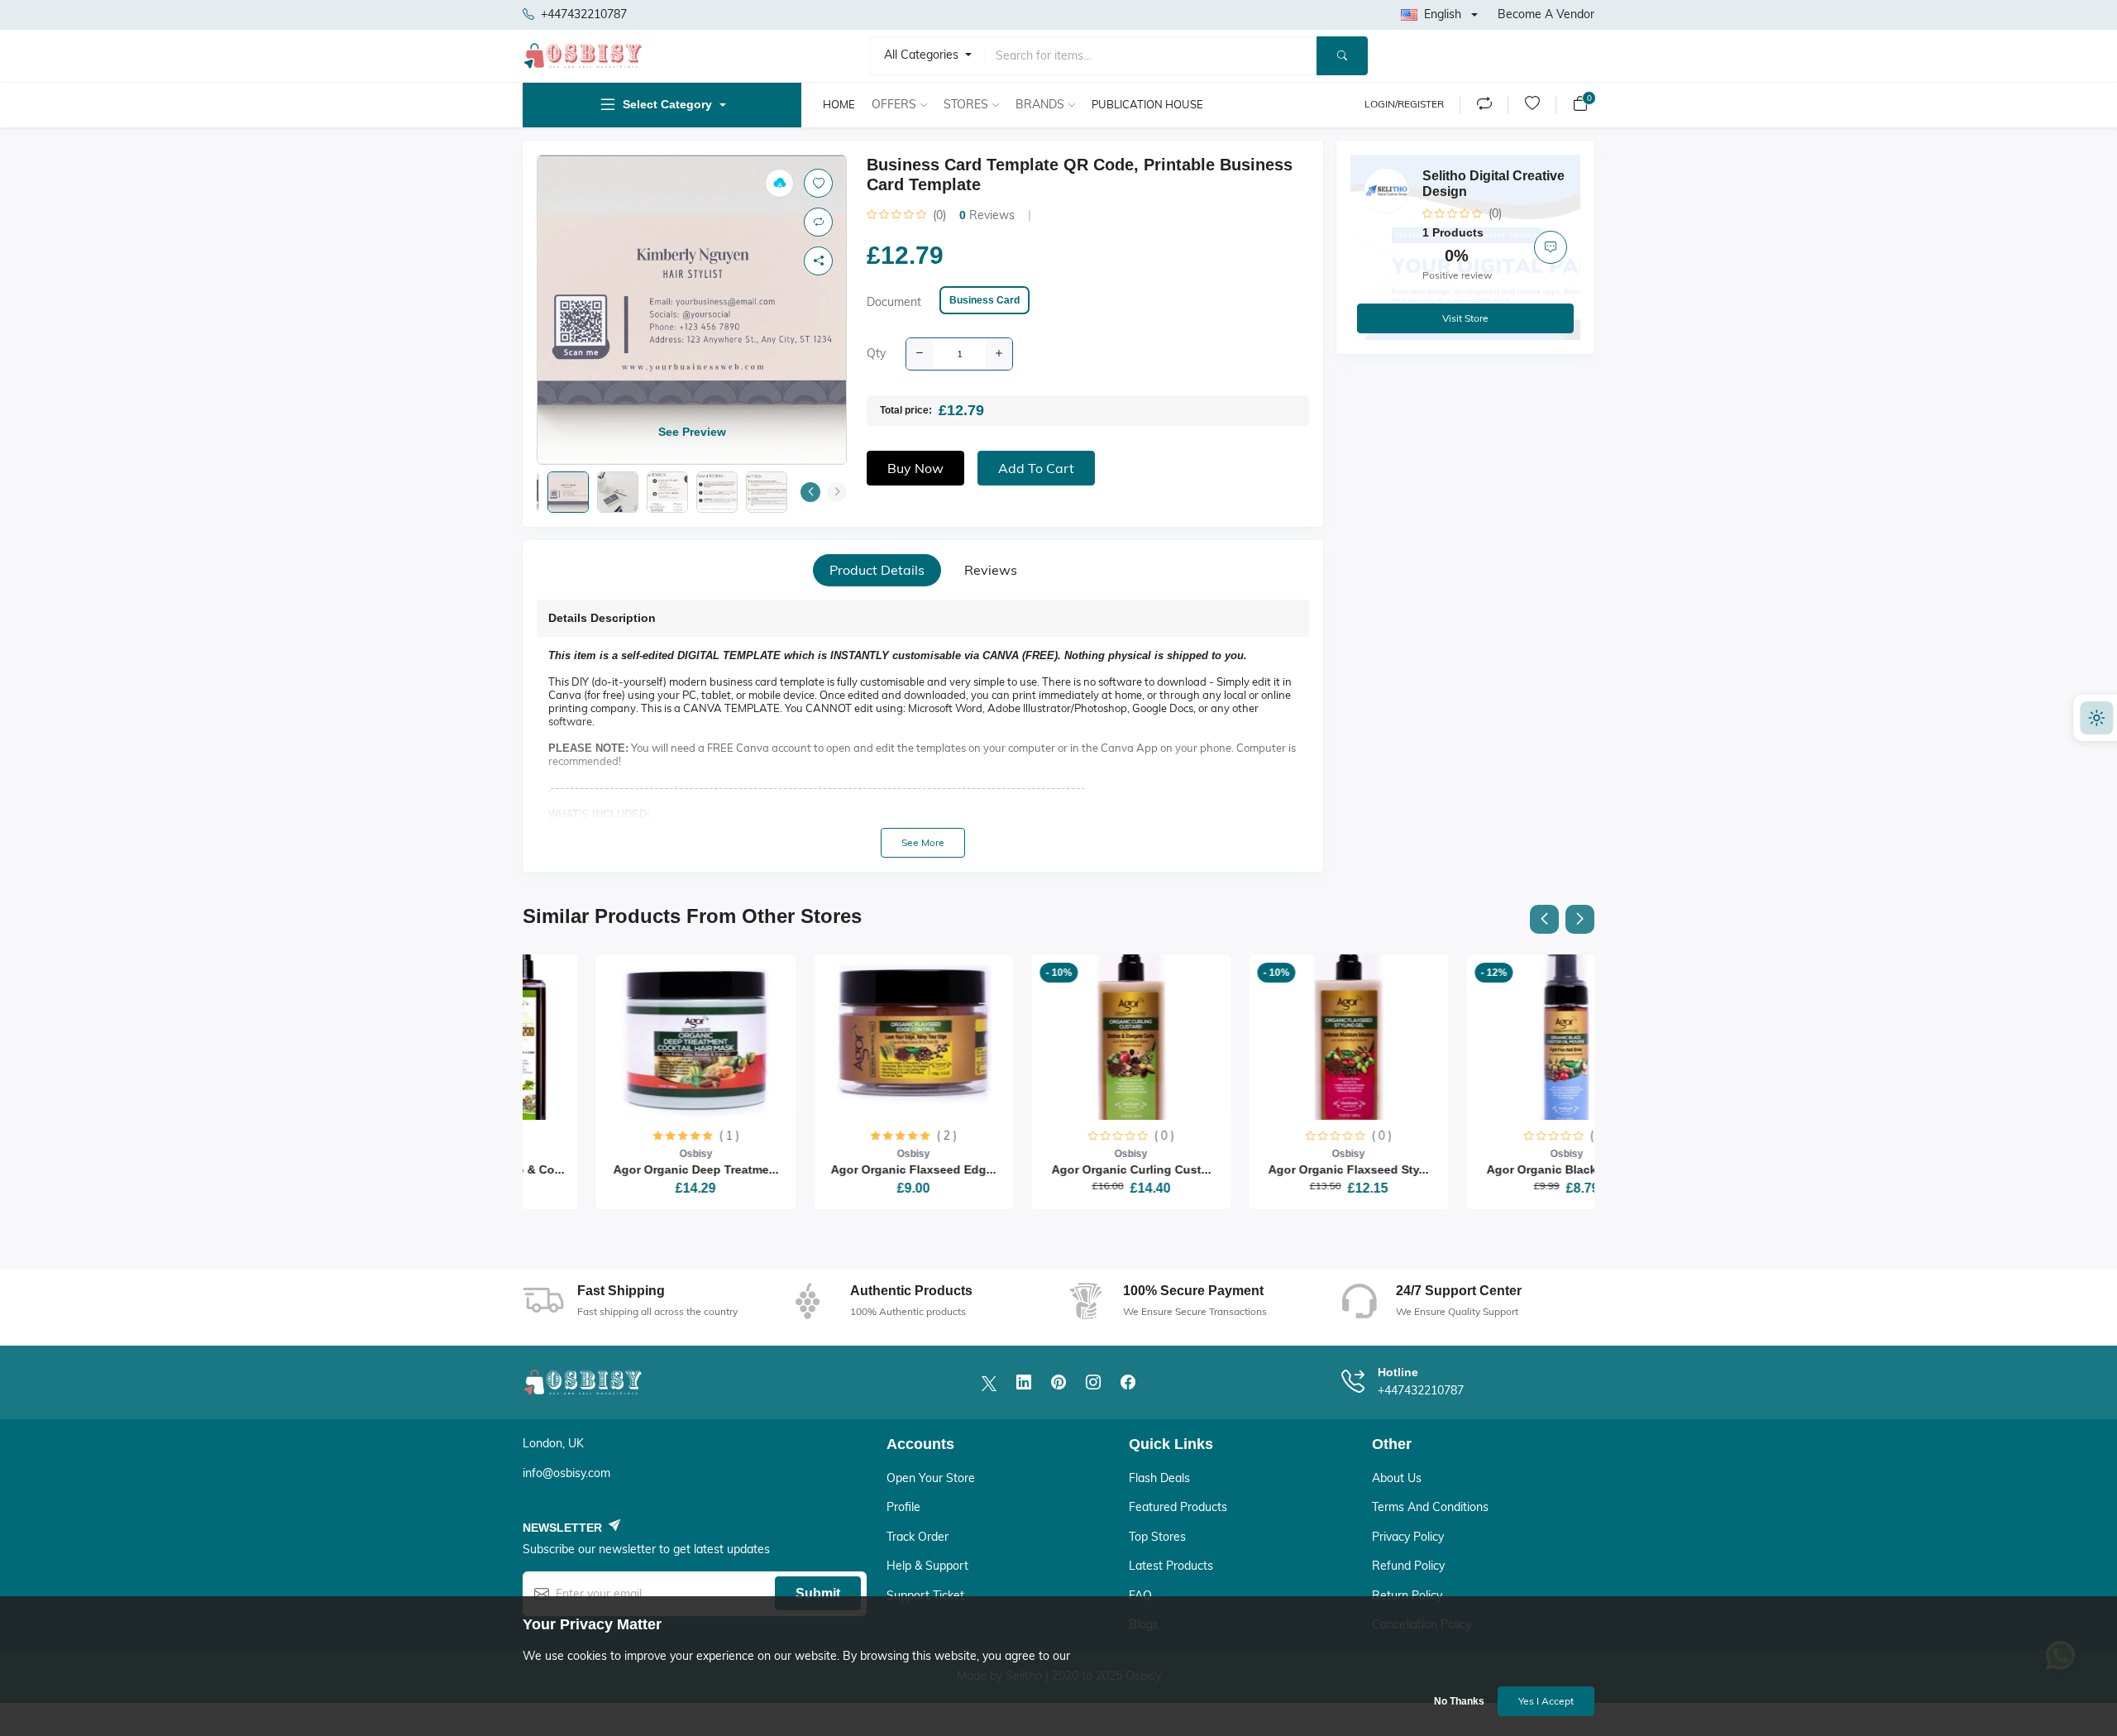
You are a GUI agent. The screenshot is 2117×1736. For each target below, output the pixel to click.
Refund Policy (1408, 1566)
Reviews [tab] (991, 570)
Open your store (931, 1478)
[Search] (1342, 56)
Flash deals (1159, 1478)
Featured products (1178, 1507)
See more (923, 842)
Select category (667, 104)
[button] (810, 492)
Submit (818, 1593)
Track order (918, 1537)
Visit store (1465, 318)
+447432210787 (584, 14)
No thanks (1459, 1701)
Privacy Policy (1408, 1537)
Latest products (1171, 1566)
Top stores (1157, 1537)
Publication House (1147, 104)
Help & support (927, 1566)
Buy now (915, 468)
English (1443, 14)
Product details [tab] (877, 570)
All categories (923, 55)
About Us (1397, 1478)
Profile (903, 1507)
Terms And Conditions (1430, 1507)
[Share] (818, 261)
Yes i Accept (1546, 1701)
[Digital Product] (779, 183)
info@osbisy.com (566, 1473)
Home (839, 104)
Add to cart (1036, 468)
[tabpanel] (923, 729)
